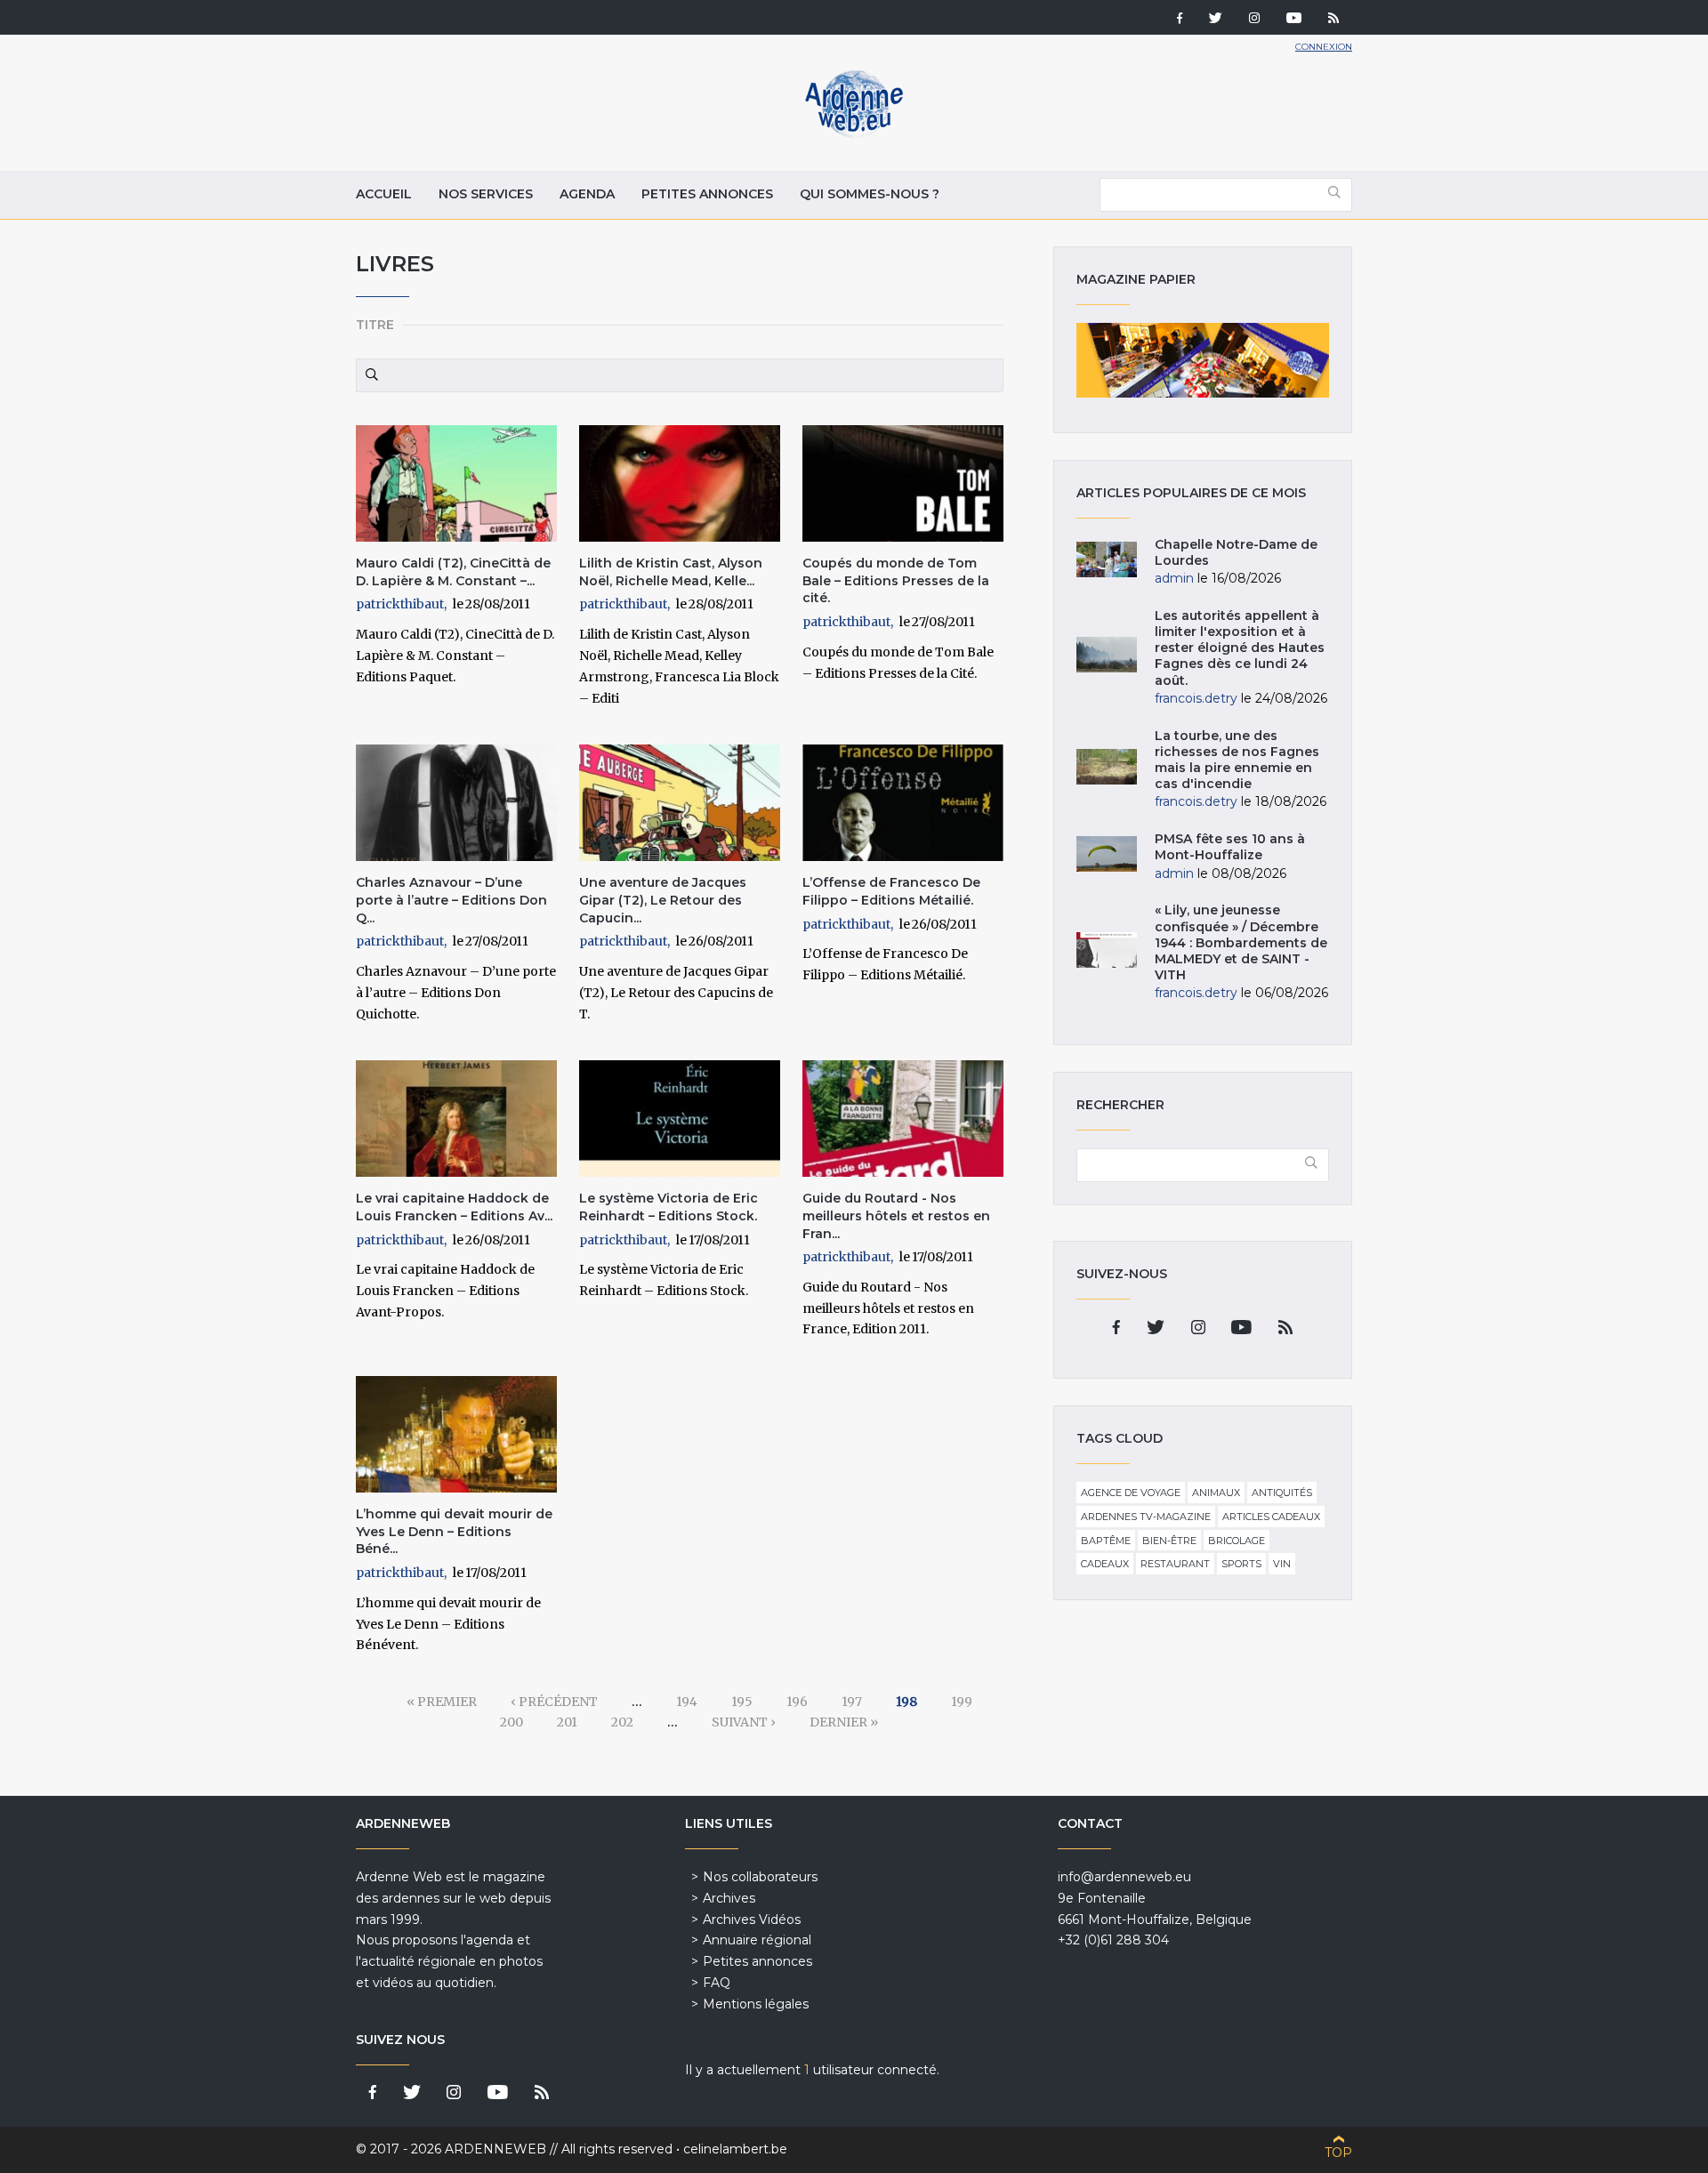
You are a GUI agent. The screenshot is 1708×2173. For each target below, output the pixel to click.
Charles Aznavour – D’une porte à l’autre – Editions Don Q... (451, 900)
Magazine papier (1203, 360)
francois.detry (1196, 698)
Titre (375, 325)
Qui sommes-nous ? (870, 194)
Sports (1241, 1564)
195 (742, 1702)
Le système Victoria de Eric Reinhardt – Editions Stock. (669, 1207)
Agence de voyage (1131, 1493)
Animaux (1216, 1493)
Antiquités (1282, 1493)
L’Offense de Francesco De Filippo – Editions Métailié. (891, 891)
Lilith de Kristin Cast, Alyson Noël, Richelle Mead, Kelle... (671, 572)
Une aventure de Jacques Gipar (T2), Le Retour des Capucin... (663, 900)
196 (797, 1702)
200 (512, 1722)
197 (852, 1702)
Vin (1282, 1564)
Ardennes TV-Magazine (1146, 1517)
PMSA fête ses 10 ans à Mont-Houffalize (1230, 847)
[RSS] (1333, 20)
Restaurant (1175, 1564)
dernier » (844, 1722)
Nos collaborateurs (760, 1877)
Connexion (1324, 47)
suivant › (744, 1722)
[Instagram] (1254, 20)
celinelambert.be (735, 2149)
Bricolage (1237, 1541)
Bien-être (1169, 1541)
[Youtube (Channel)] (1294, 20)
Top (1338, 2153)
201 (567, 1722)
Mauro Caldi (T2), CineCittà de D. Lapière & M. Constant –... (453, 572)
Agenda (587, 194)
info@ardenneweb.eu (1124, 1877)
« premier (442, 1702)
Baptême (1106, 1541)
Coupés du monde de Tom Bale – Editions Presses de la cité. (896, 580)
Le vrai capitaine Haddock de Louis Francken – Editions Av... (454, 1207)
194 (687, 1702)
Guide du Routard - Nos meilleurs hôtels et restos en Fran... (896, 1215)
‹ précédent (554, 1702)
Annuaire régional (757, 1940)
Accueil (384, 194)
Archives (729, 1898)
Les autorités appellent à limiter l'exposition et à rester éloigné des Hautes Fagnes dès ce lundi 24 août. (1240, 648)
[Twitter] (1216, 20)
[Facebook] (1180, 20)
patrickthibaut (400, 604)
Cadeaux (1105, 1564)
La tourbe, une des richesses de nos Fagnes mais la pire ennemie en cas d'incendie (1237, 760)
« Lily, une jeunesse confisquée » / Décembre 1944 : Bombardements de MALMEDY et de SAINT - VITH (1241, 942)
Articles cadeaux (1271, 1517)
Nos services (486, 194)
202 (622, 1722)
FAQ (717, 1983)
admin (1174, 578)
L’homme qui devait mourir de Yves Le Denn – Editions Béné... (454, 1531)
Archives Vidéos (752, 1919)
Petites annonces (707, 194)
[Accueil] (854, 133)
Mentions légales (756, 2004)
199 (962, 1702)
